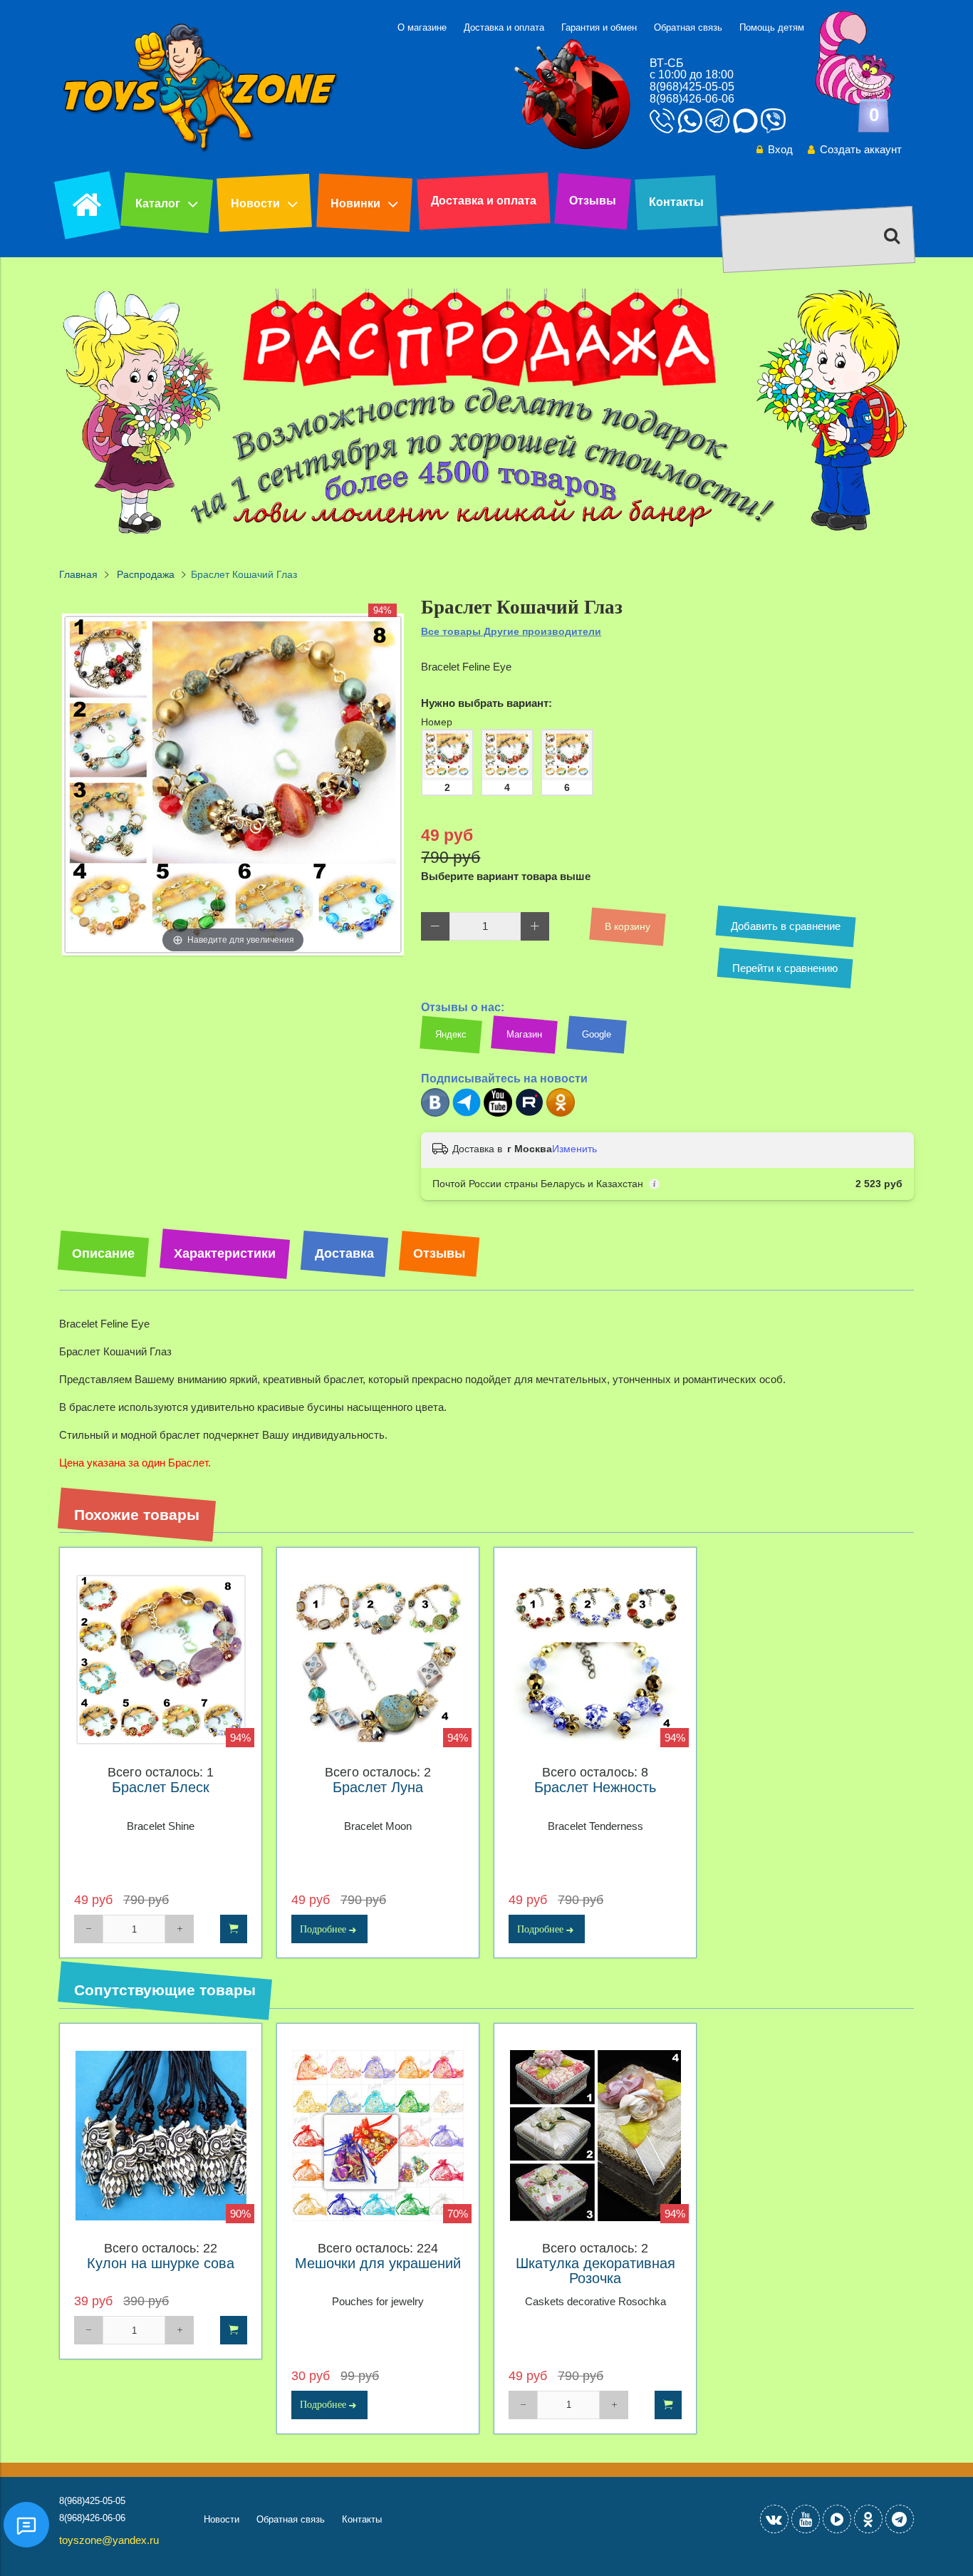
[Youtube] (498, 1113)
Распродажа (146, 575)
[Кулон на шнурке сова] (161, 2136)
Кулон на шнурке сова (161, 2264)
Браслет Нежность (595, 1788)
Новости (255, 203)
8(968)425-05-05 (692, 87)
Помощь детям (772, 27)
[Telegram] (467, 1113)
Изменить (574, 1149)
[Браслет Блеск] (161, 1660)
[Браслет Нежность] (595, 1660)
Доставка (344, 1253)
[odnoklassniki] (868, 2519)
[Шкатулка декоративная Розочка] (595, 2136)
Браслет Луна (378, 1788)
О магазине (422, 27)
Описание (103, 1253)
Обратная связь (688, 27)
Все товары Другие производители (511, 631)
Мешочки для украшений (378, 2264)
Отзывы (593, 201)
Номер (437, 722)
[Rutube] (529, 1113)
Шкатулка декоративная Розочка (595, 2271)
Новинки (355, 203)
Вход (780, 149)
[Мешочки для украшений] (378, 2136)
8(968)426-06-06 (692, 99)
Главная (78, 575)
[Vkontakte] (774, 2519)
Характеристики (225, 1253)
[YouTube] (806, 2519)
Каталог (158, 203)
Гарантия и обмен (599, 27)
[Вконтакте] (435, 1113)
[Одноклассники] (561, 1113)
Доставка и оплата (504, 27)
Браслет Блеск (161, 1788)
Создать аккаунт (861, 149)
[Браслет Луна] (378, 1660)
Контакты (676, 202)
